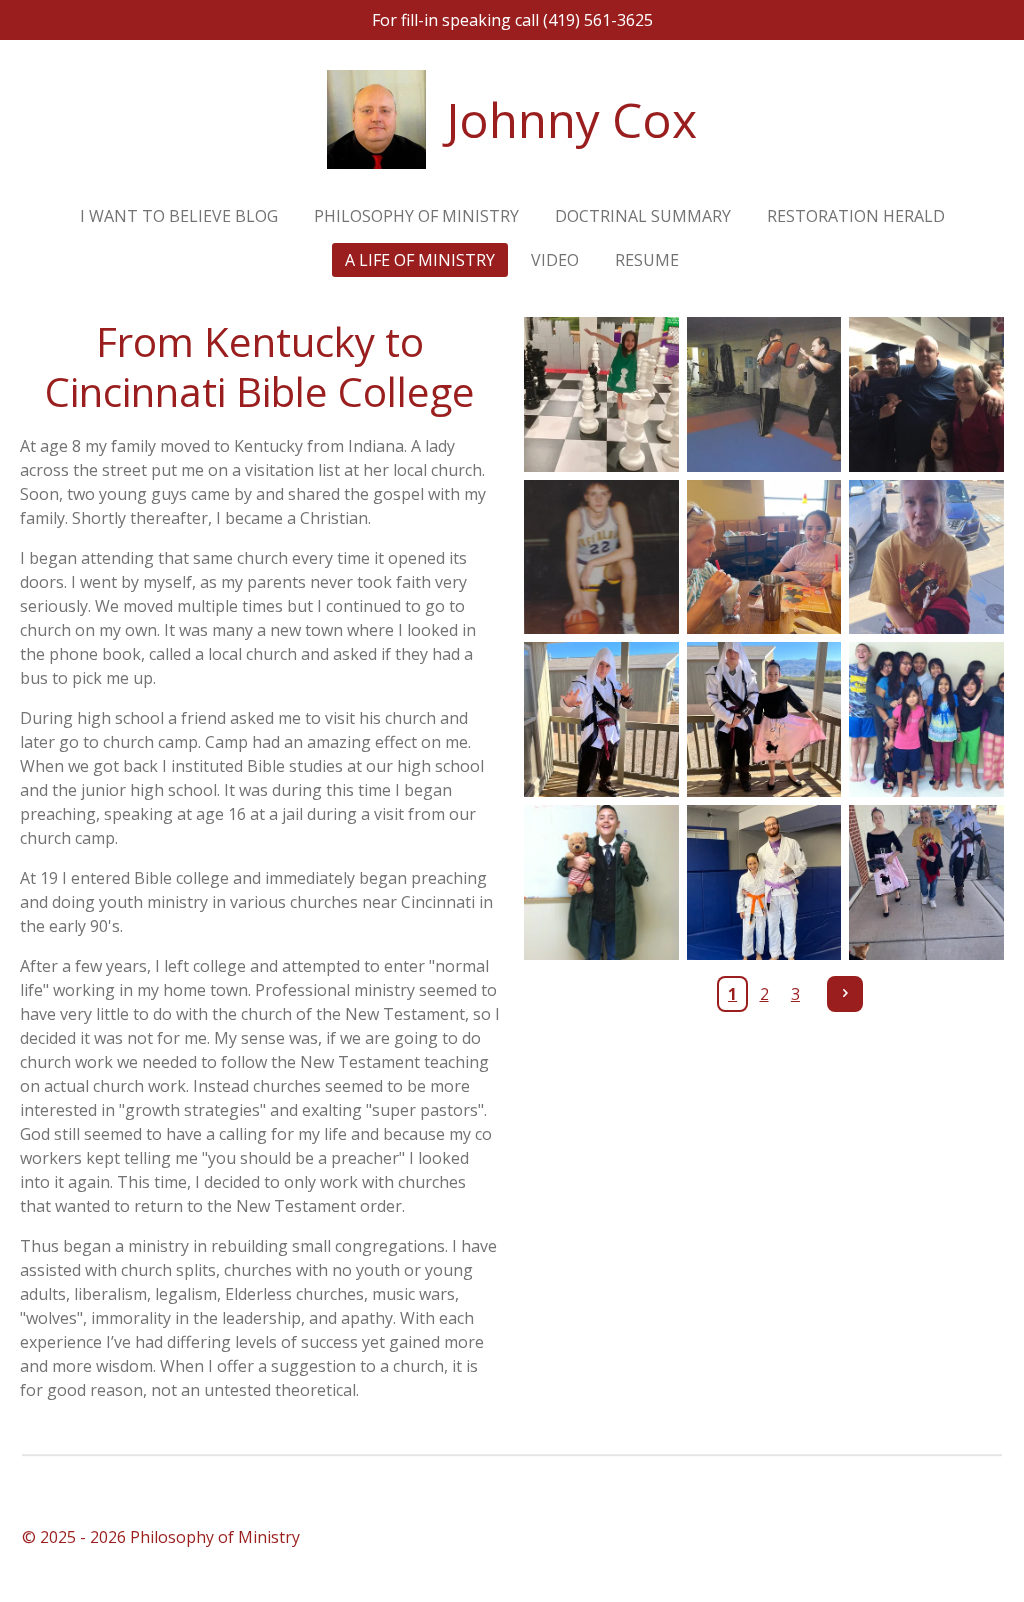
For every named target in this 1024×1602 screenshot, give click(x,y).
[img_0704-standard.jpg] (926, 882)
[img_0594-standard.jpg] (764, 557)
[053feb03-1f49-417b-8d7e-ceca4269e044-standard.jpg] (926, 394)
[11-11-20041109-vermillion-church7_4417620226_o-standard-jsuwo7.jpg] (764, 394)
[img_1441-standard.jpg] (764, 719)
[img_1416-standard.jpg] (601, 719)
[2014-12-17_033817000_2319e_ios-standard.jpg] (926, 719)
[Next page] (845, 994)
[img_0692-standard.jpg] (926, 557)
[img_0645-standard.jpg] (601, 882)
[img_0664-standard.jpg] (764, 882)
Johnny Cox (571, 119)
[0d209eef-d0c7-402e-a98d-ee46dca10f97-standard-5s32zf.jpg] (601, 394)
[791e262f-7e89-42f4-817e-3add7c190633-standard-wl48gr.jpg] (601, 557)
